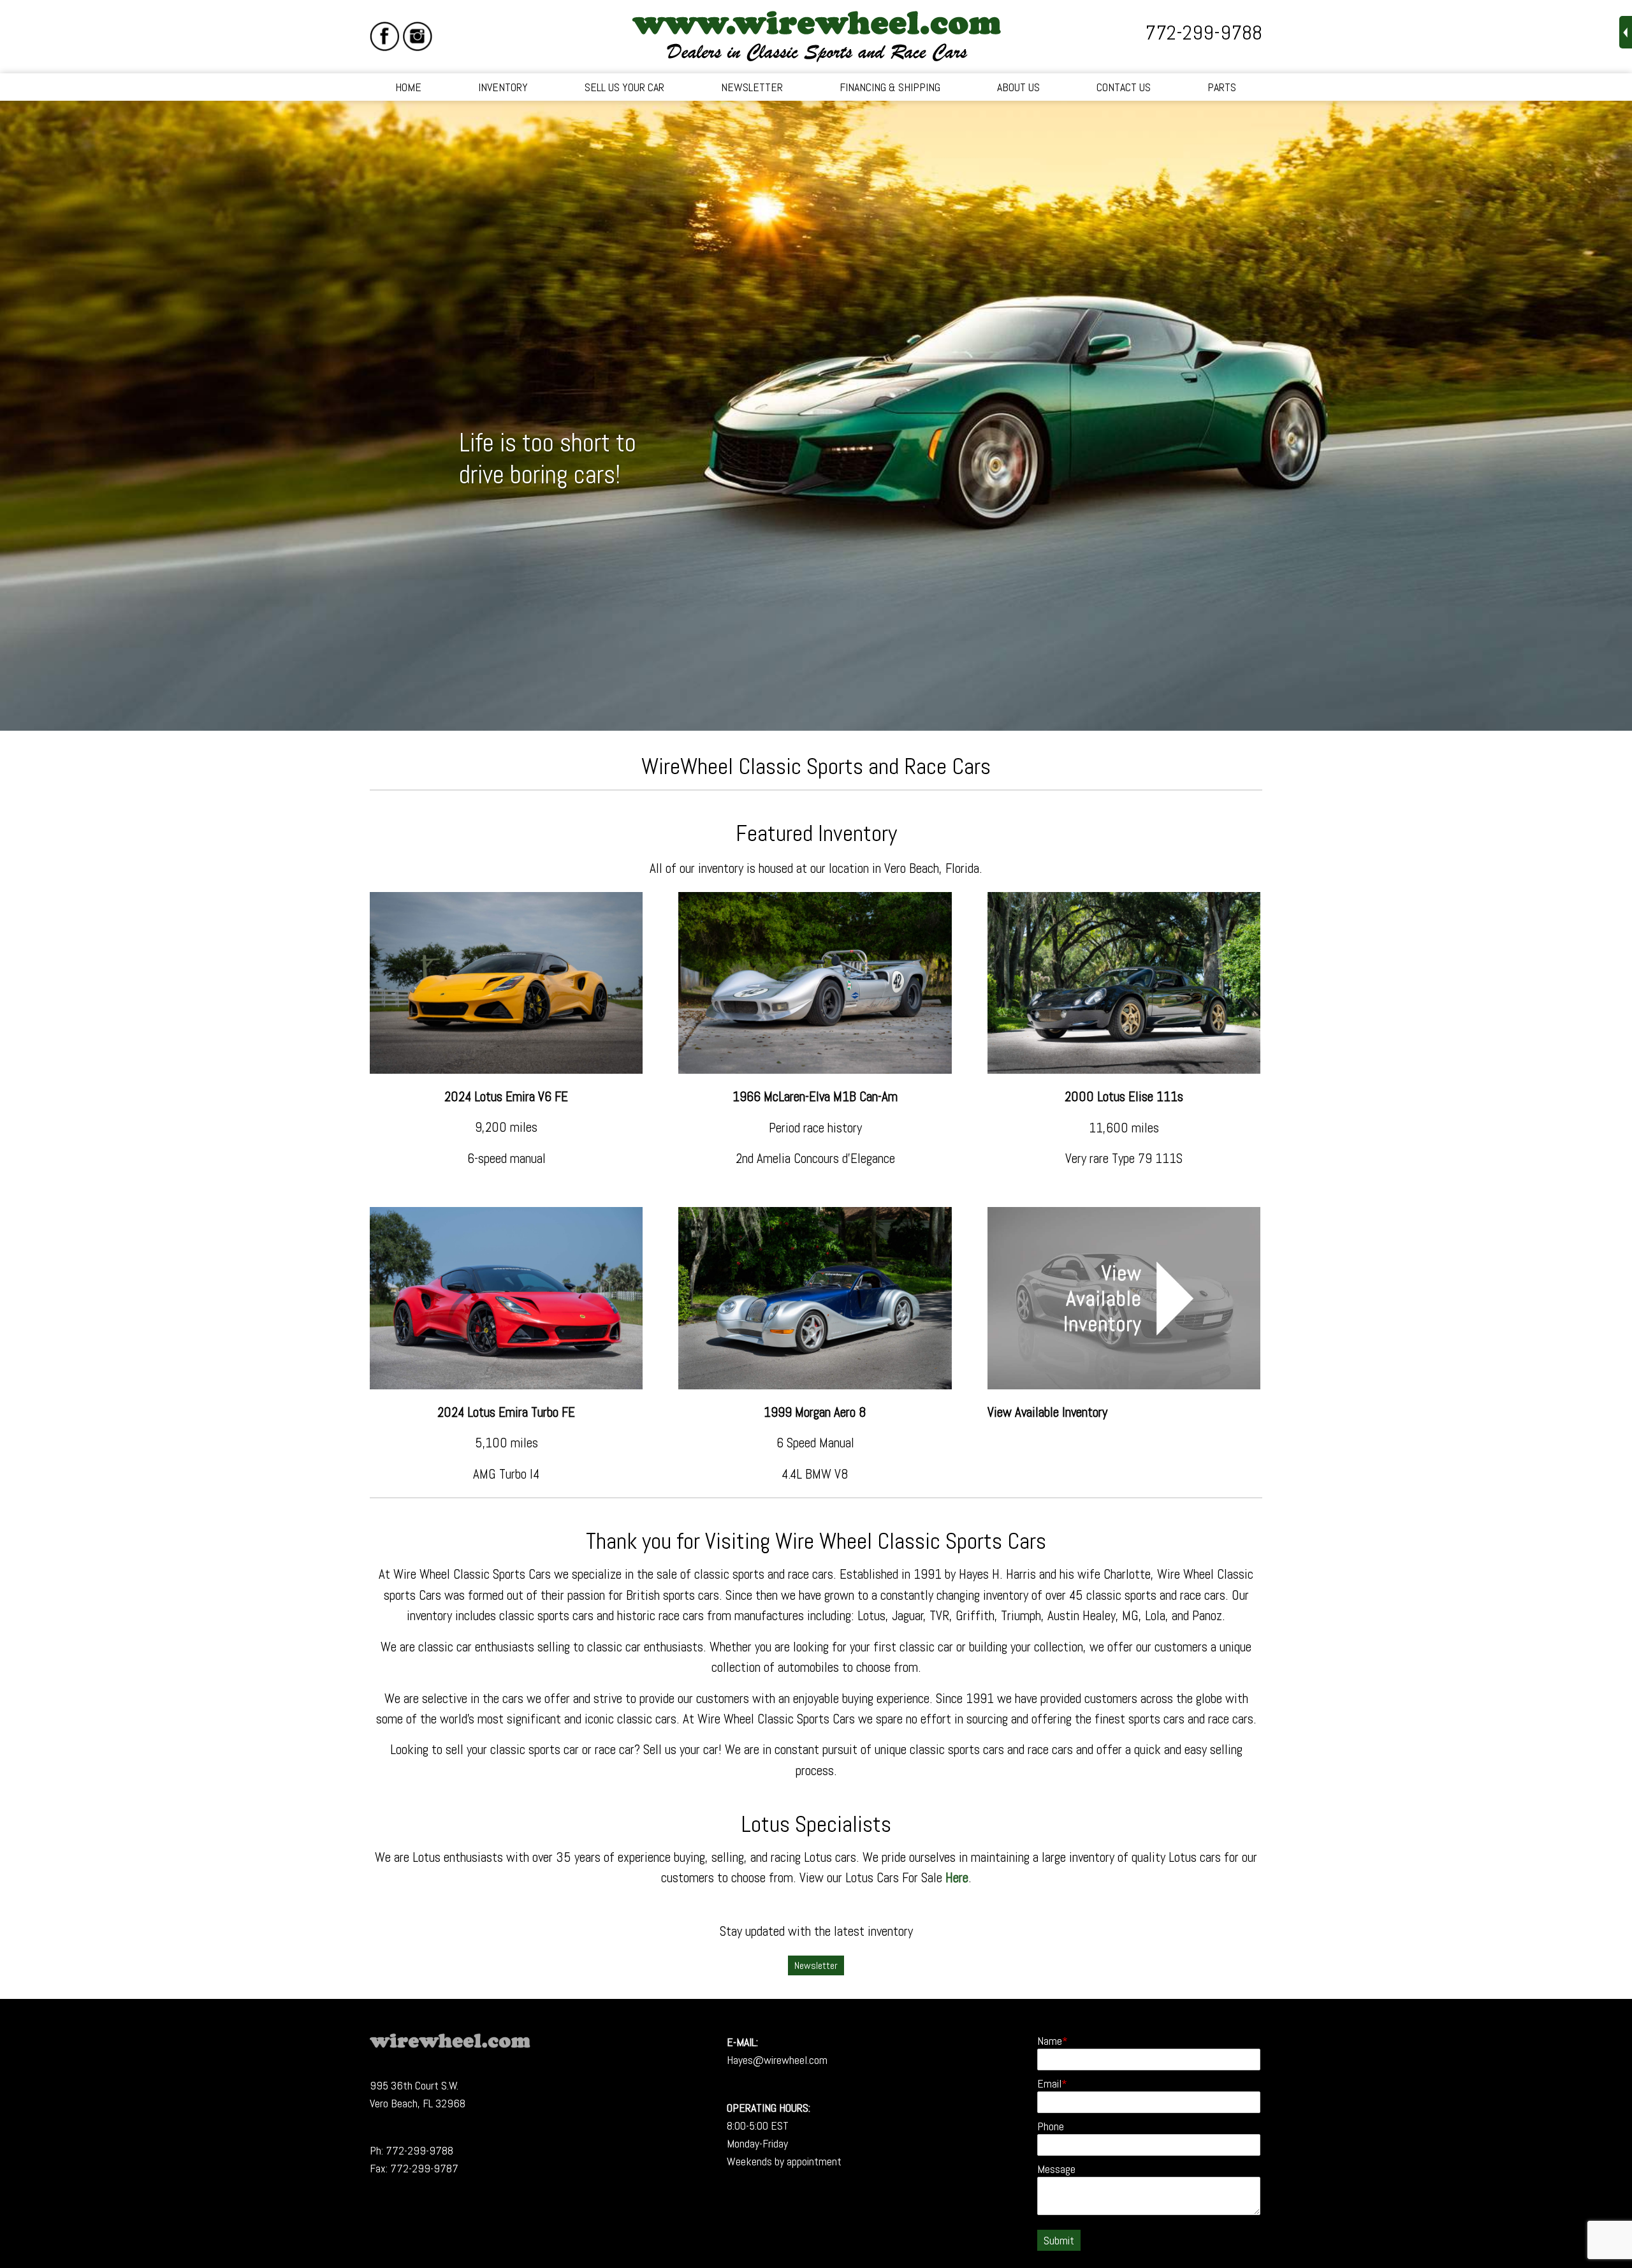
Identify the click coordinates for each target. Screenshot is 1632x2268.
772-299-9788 (1204, 33)
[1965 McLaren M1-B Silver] (815, 1069)
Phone (1051, 2126)
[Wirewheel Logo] (450, 2044)
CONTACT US (1124, 87)
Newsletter (752, 87)
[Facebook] (385, 36)
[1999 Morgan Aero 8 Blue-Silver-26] (815, 1385)
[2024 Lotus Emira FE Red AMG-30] (506, 1385)
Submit (1059, 2240)
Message (1056, 2169)
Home (408, 87)
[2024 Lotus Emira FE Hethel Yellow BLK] (506, 1069)
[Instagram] (417, 36)
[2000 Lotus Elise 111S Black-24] (1124, 1069)
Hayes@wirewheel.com (777, 2060)
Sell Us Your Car (624, 87)
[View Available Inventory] (1124, 1385)
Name (1050, 2041)
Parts (1222, 87)
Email (1049, 2083)
